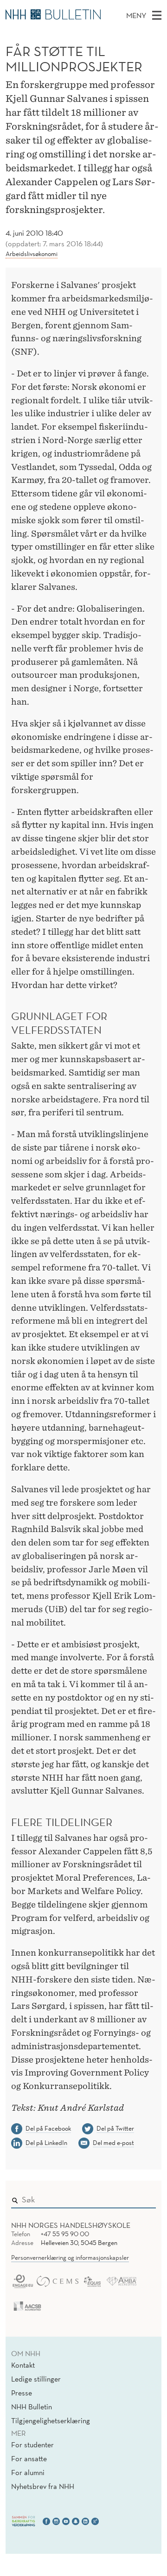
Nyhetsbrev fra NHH (43, 2486)
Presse (22, 2393)
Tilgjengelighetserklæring (51, 2420)
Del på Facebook (48, 2128)
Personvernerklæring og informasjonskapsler (70, 2257)
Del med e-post (113, 2143)
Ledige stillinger (36, 2379)
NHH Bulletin (32, 2407)
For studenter (32, 2445)
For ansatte (29, 2458)
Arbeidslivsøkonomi (32, 254)
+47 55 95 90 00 (65, 2234)
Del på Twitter (115, 2128)
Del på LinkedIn (46, 2143)
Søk (142, 2198)
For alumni (28, 2472)
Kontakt (23, 2365)
